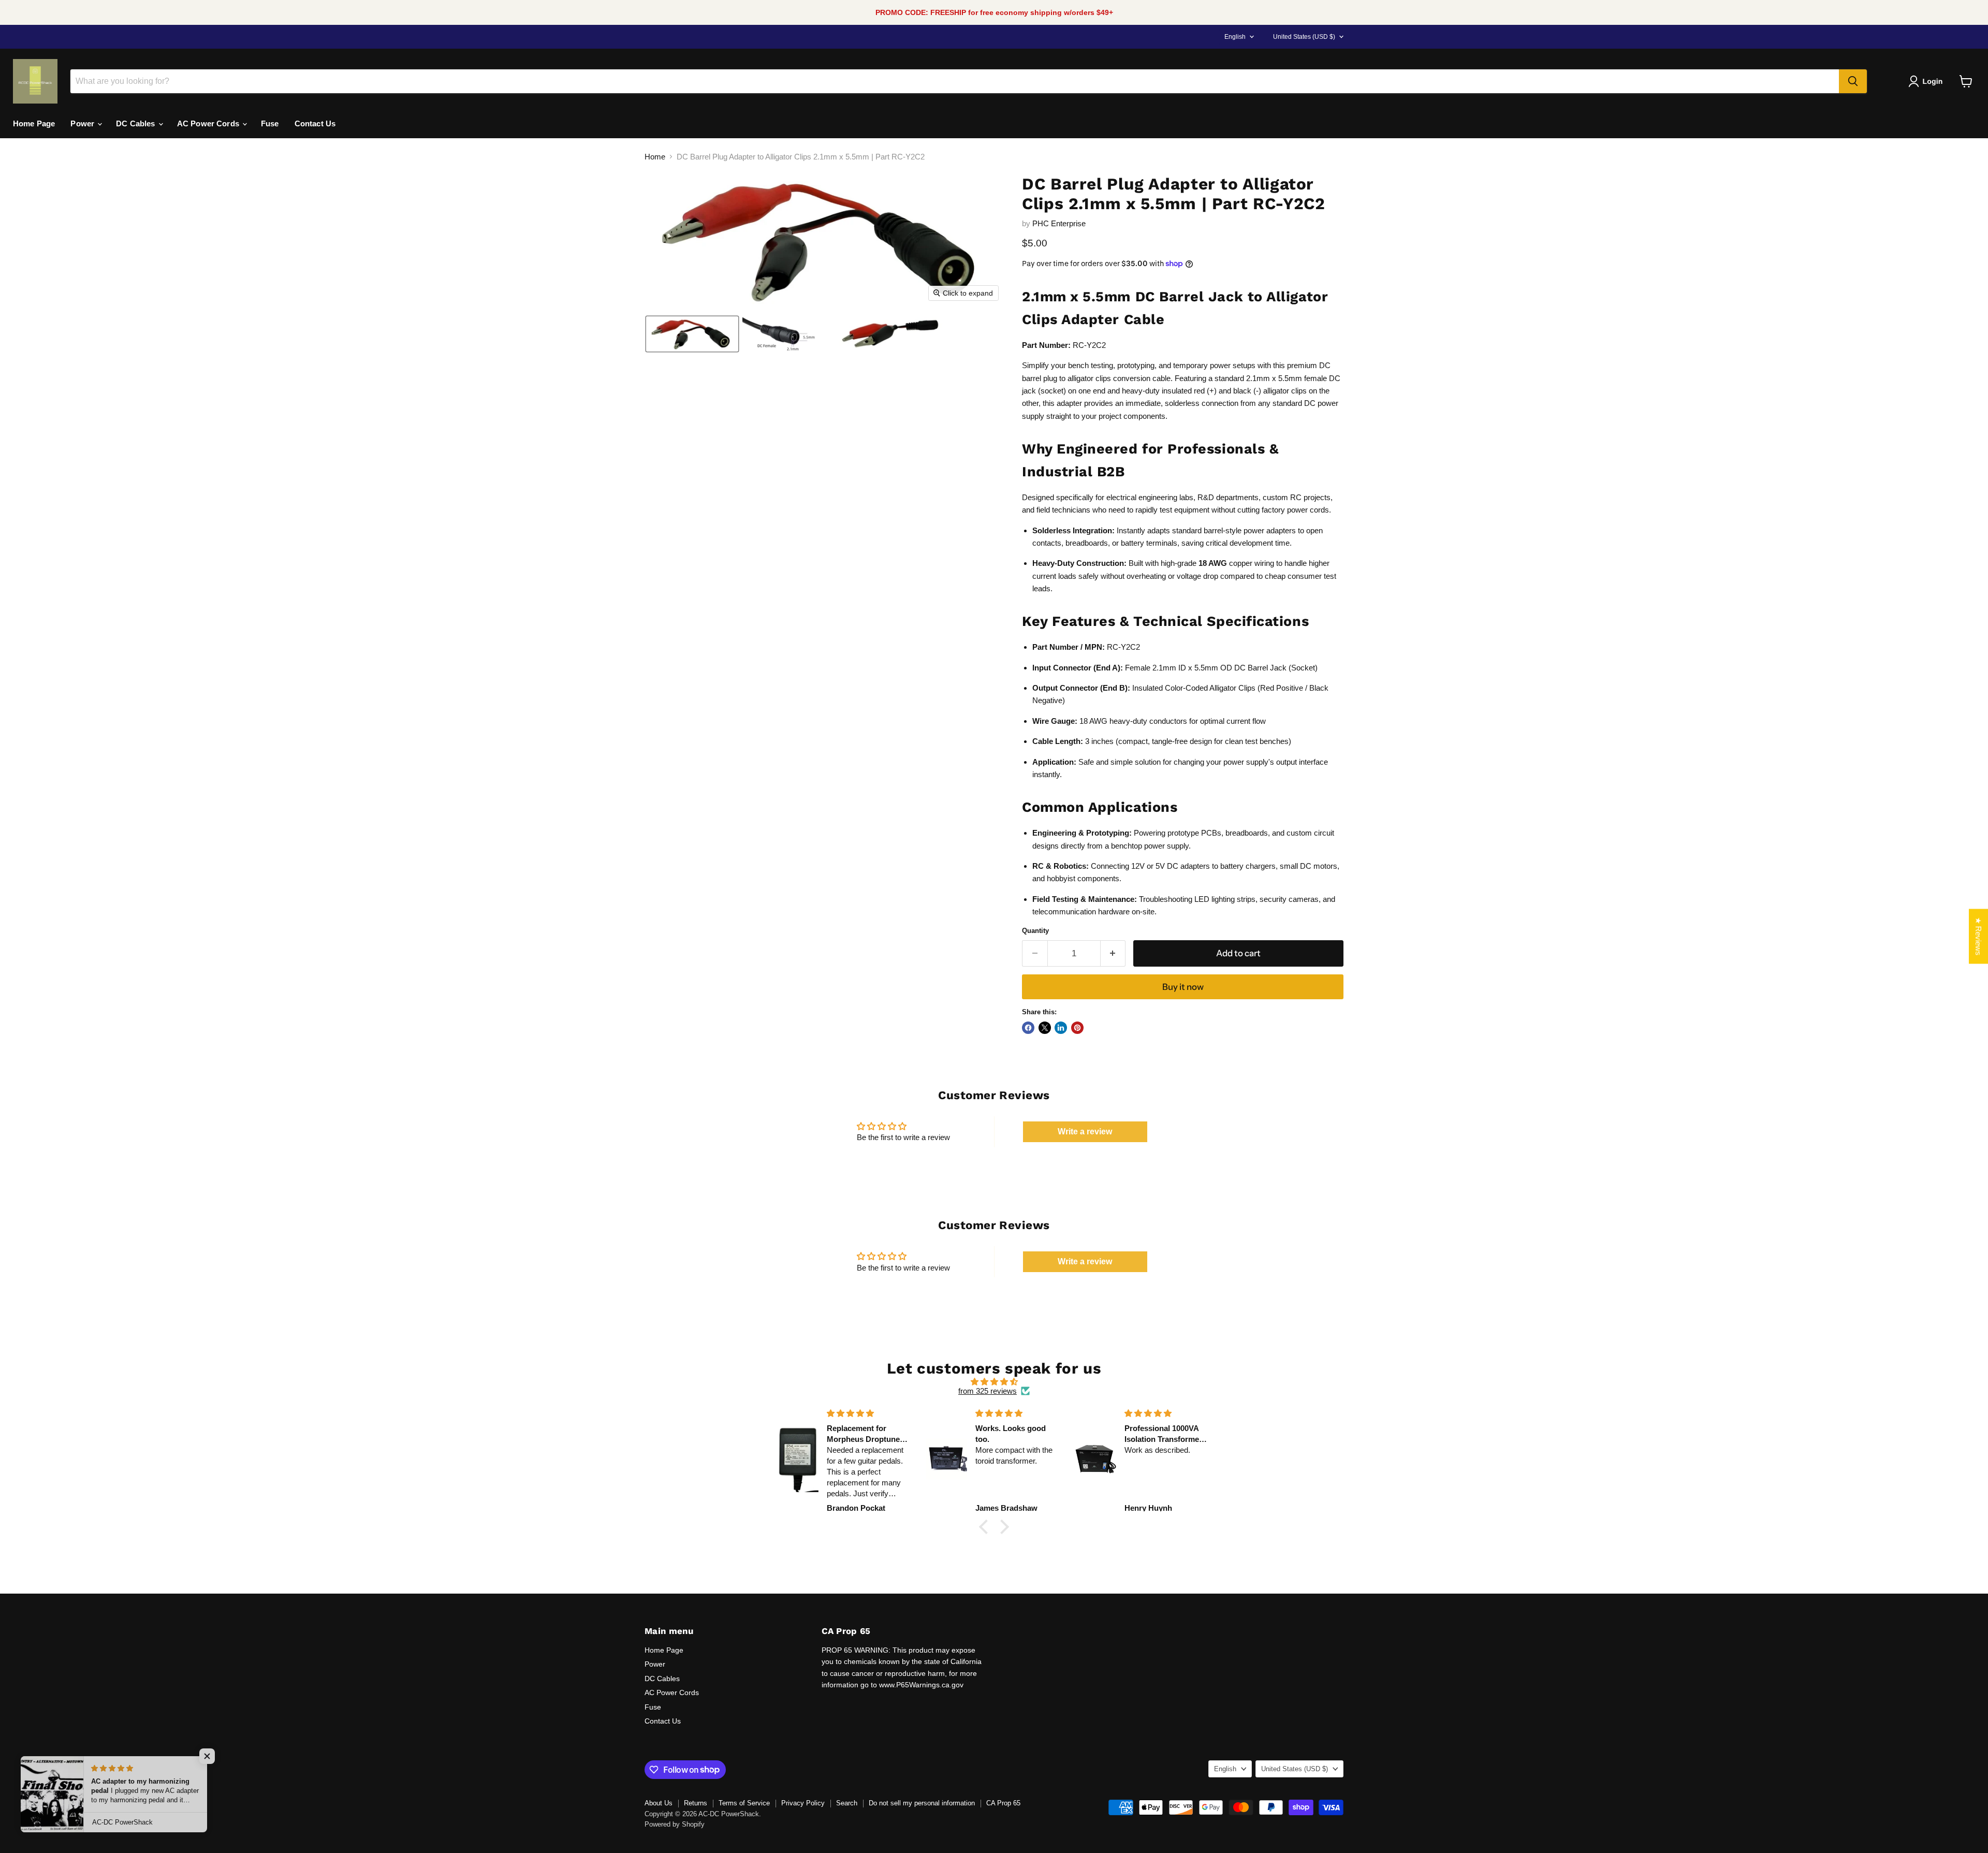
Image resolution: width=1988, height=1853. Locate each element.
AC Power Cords (209, 123)
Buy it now (1183, 987)
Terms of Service (744, 1803)
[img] (994, 1382)
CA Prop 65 (1003, 1803)
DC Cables (137, 123)
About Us (659, 1803)
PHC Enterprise (1059, 223)
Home (655, 157)
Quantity (1035, 931)
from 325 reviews (988, 1391)
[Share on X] (1045, 1028)
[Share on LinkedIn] (1061, 1028)
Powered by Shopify (675, 1824)
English (1235, 37)
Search (847, 1803)
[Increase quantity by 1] (1113, 953)
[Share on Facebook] (1028, 1028)
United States (1304, 37)
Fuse (270, 123)
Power (83, 123)
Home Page (34, 123)
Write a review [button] (1085, 1132)
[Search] (1853, 81)
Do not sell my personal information (922, 1803)
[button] (1927, 81)
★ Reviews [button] (1978, 936)
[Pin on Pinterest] (1077, 1028)
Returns (696, 1803)
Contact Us (315, 123)
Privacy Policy (803, 1803)
